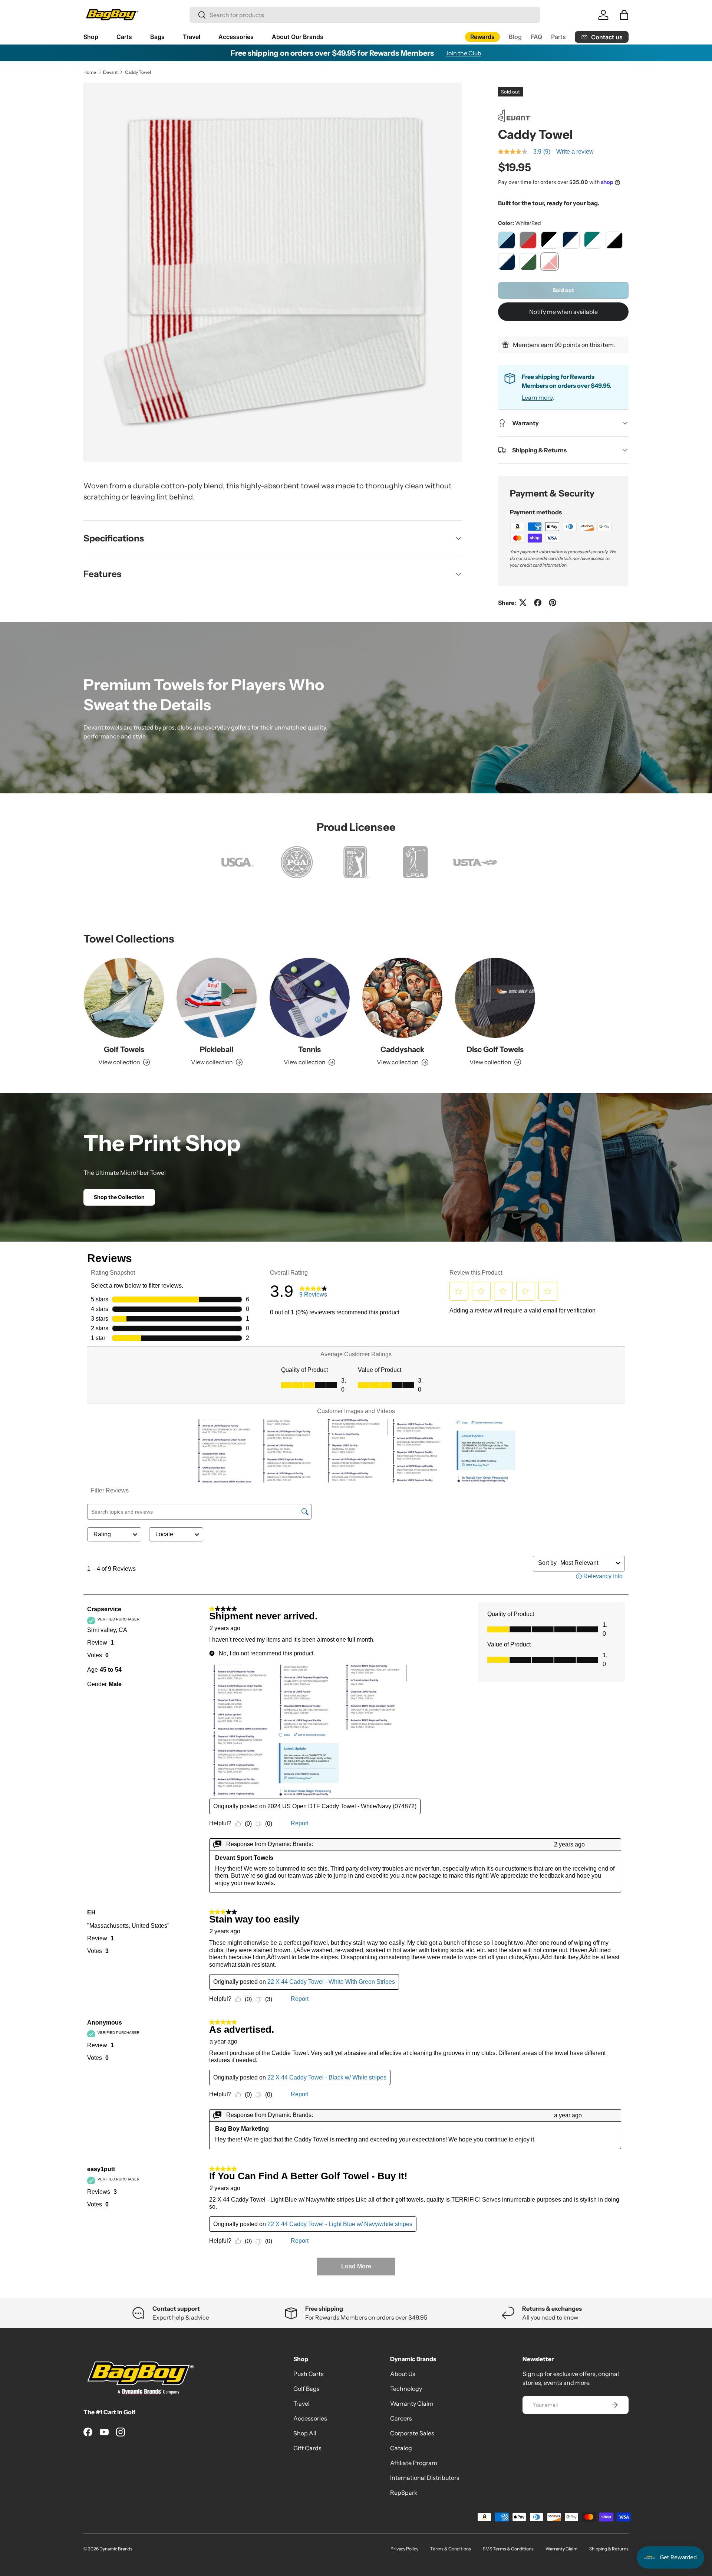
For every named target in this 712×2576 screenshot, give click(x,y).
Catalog (401, 2448)
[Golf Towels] (124, 998)
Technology (406, 2389)
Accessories (236, 37)
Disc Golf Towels (495, 1049)
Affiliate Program (414, 2463)
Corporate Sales (412, 2433)
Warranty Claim (412, 2403)
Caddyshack (402, 1049)
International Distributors (425, 2478)
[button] (624, 15)
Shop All (305, 2433)
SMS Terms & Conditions (508, 2549)
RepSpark (404, 2493)
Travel (192, 37)
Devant (111, 72)
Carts (124, 37)
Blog (515, 37)
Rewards (482, 37)
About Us (403, 2374)
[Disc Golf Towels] (495, 998)
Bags (157, 37)
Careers (401, 2418)
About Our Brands (298, 37)
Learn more (537, 397)
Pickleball (217, 1049)
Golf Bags (306, 2389)
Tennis (309, 1049)
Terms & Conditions (451, 2549)
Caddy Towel (138, 72)
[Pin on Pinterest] (553, 603)
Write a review (575, 152)
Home (90, 72)
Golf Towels (124, 1049)
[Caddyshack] (402, 998)
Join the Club (464, 53)
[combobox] (365, 15)
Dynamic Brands (116, 2549)
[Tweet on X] (523, 603)
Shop (91, 37)
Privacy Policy (404, 2549)
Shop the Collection (119, 1197)
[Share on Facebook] (538, 603)
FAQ (536, 37)
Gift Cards (307, 2448)
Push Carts (309, 2374)
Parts (558, 37)
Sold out (563, 290)
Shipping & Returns (609, 2549)
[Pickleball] (217, 998)
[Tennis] (310, 998)
